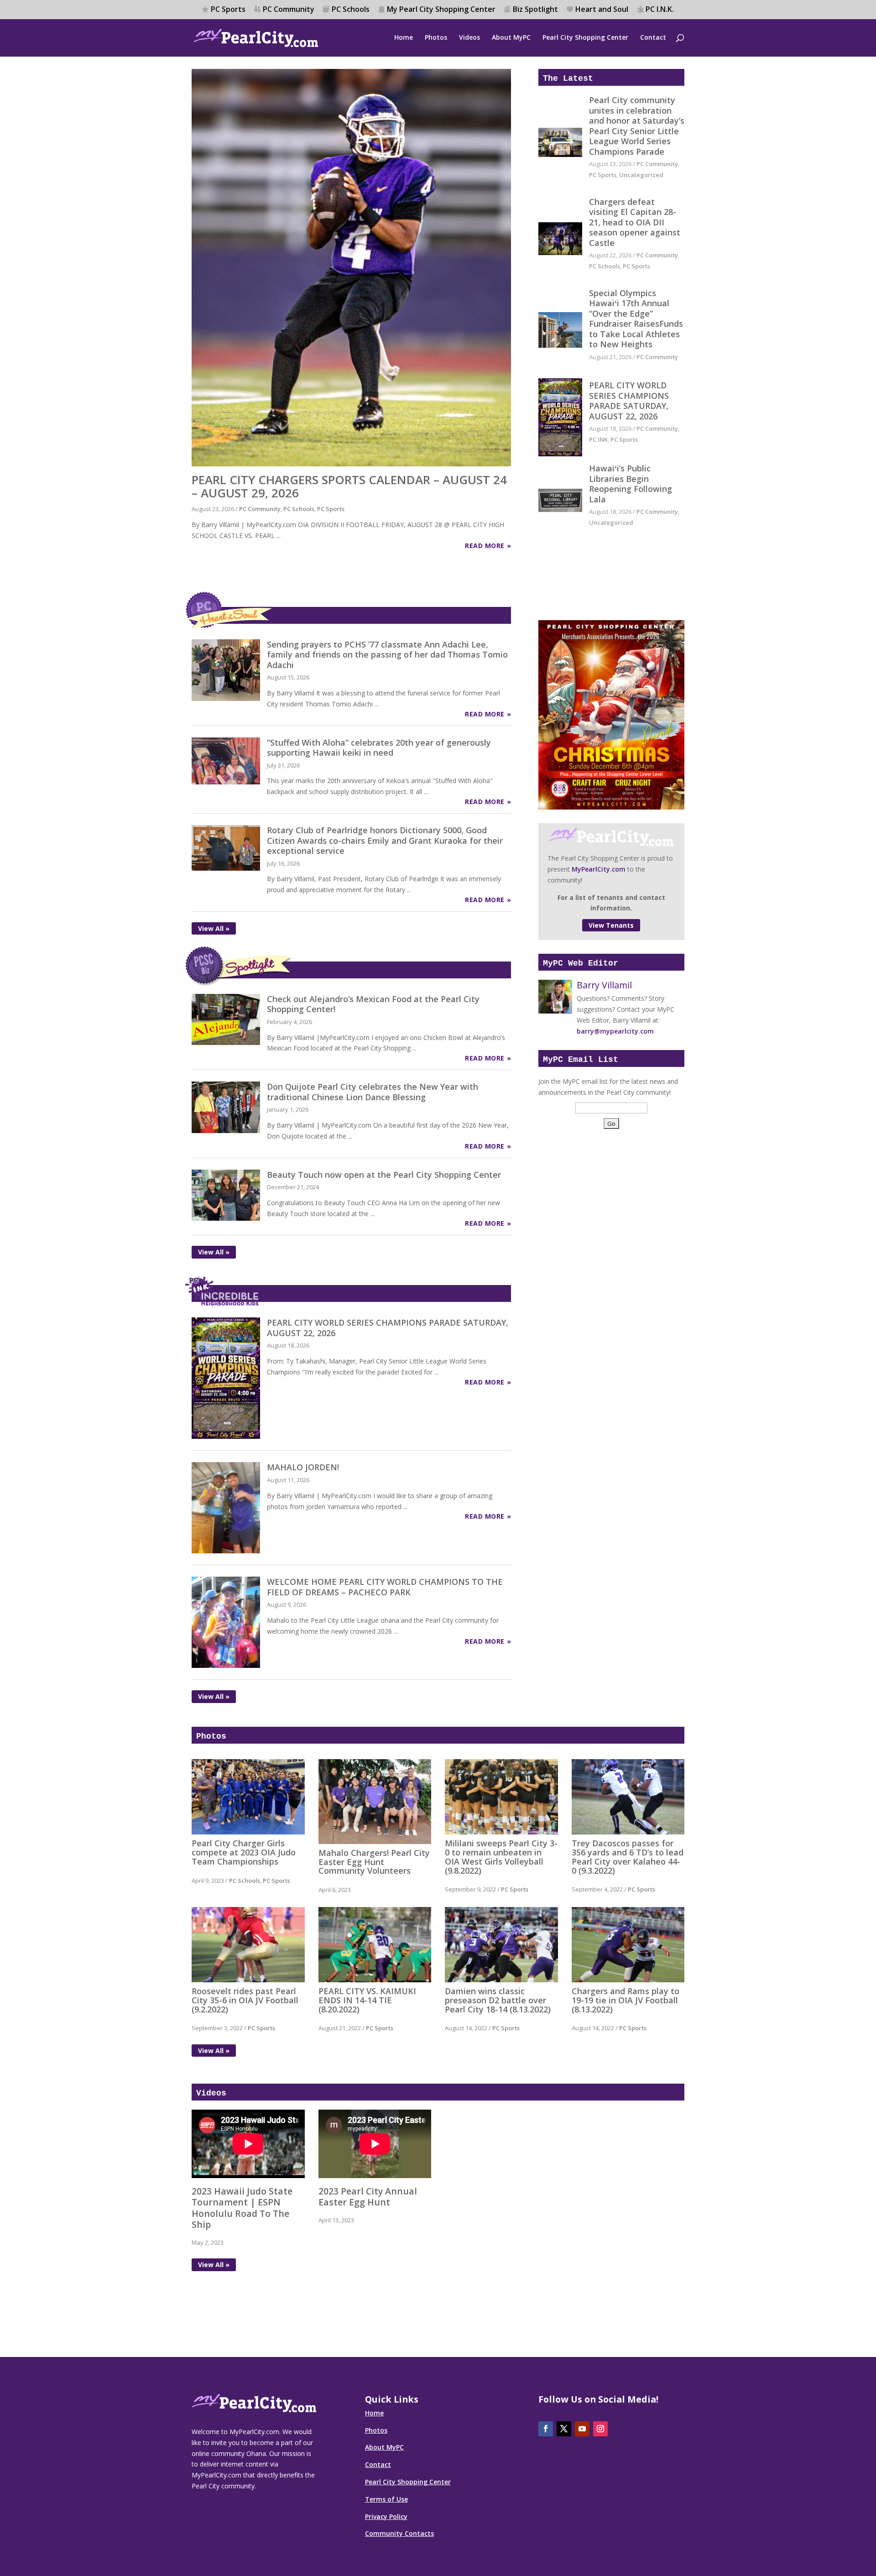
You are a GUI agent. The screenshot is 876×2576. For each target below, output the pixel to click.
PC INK (598, 439)
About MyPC (511, 38)
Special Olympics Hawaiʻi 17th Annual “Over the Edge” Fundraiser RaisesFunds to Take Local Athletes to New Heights (636, 319)
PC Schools (351, 10)
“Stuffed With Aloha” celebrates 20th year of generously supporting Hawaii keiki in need (379, 748)
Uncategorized (641, 175)
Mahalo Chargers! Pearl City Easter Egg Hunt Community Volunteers (374, 1862)
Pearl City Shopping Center (585, 38)
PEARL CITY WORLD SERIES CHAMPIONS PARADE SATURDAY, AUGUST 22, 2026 (629, 401)
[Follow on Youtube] (582, 2429)
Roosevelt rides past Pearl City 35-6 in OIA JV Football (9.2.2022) (245, 2000)
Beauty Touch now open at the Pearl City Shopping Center (384, 1175)
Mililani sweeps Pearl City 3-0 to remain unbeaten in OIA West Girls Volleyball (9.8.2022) (501, 1857)
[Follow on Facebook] (546, 2429)
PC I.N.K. (660, 10)
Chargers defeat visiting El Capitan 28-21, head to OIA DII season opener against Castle (635, 222)
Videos (469, 38)
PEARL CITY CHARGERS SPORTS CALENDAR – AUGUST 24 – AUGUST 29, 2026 (349, 486)
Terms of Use (386, 2499)
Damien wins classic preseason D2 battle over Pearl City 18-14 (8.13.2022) (498, 2000)
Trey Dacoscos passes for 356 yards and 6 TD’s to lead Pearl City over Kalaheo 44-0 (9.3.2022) (628, 1857)
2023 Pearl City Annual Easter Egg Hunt (368, 2197)
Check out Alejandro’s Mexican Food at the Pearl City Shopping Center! (373, 1004)
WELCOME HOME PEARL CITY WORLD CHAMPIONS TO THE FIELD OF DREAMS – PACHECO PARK (385, 1587)
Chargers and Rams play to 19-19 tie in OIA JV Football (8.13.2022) (626, 2000)
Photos (436, 38)
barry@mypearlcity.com (615, 1031)
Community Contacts (399, 2533)
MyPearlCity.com (599, 869)
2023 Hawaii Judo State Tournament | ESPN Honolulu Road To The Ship (242, 2208)
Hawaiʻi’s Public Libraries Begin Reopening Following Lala (631, 484)
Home (404, 38)
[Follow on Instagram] (600, 2429)
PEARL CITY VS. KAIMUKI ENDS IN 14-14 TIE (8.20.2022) (367, 2000)
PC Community (289, 10)
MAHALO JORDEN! (303, 1467)
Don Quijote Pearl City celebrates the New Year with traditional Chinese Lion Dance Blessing (373, 1092)
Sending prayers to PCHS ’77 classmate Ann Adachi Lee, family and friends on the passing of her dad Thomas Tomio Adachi (387, 655)
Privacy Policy (386, 2516)
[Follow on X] (564, 2429)
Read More (485, 546)
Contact (653, 38)
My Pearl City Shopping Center (441, 10)
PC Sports (228, 10)
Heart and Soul (602, 10)
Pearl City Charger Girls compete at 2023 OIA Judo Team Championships (244, 1852)
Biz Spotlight (535, 10)
